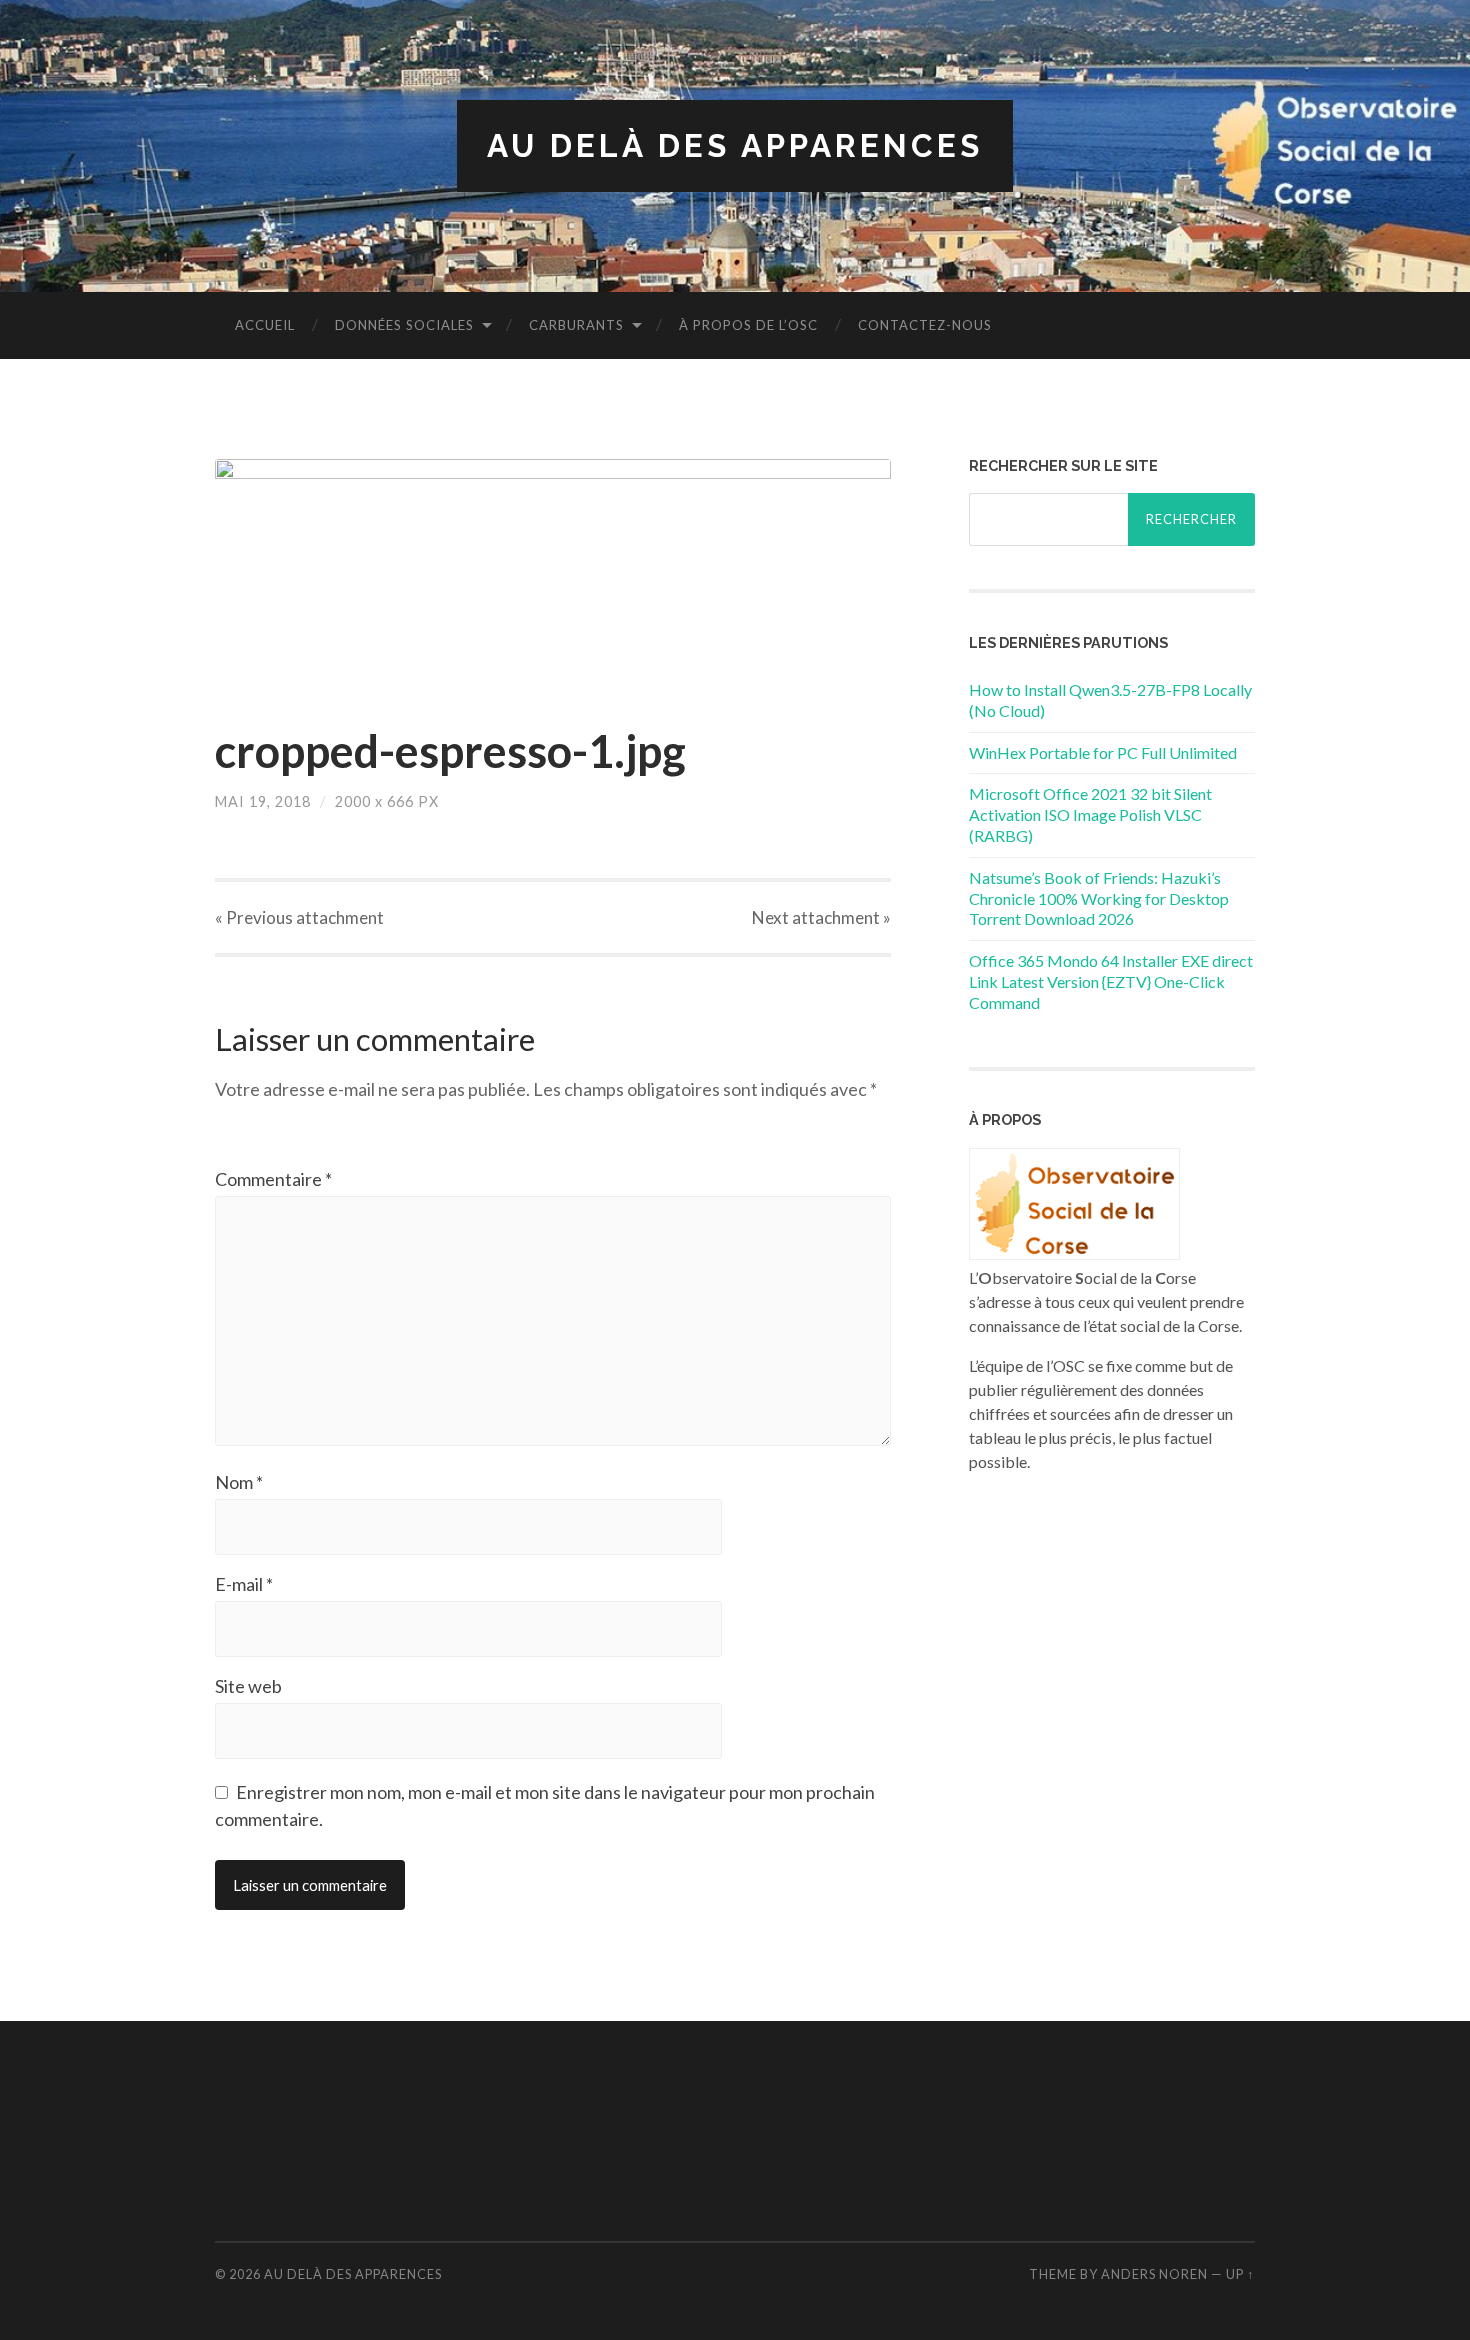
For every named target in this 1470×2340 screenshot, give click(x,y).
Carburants (576, 325)
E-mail (244, 1584)
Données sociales (404, 325)
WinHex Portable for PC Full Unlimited (1103, 752)
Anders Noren (1154, 2274)
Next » (821, 917)
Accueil (265, 325)
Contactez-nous (925, 325)
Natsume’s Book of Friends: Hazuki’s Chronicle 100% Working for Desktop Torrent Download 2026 (1099, 898)
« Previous (299, 917)
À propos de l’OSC (748, 325)
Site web (248, 1686)
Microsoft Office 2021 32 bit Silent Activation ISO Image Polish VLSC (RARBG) (1090, 814)
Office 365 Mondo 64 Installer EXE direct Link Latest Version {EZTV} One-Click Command (1111, 981)
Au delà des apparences (735, 145)
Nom (239, 1482)
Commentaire (273, 1179)
